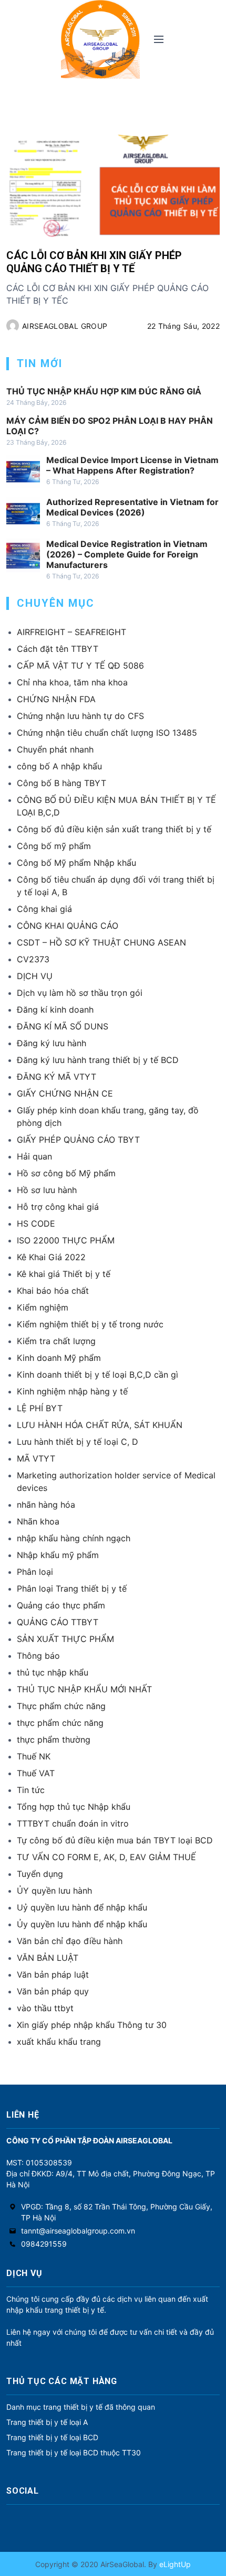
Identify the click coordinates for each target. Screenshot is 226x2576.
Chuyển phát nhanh (55, 749)
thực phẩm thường (54, 1740)
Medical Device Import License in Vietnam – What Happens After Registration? (132, 465)
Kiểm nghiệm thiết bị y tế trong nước (90, 1324)
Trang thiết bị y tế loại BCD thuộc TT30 (74, 2452)
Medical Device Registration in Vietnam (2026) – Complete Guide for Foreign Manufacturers (127, 554)
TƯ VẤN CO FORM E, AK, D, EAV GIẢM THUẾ (106, 1857)
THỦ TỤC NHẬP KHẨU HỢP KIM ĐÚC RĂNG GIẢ (104, 391)
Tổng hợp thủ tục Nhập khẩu (74, 1807)
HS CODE (36, 1223)
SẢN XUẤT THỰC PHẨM (65, 1639)
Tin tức (31, 1790)
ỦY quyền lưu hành (54, 1891)
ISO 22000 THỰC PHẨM (66, 1240)
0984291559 (44, 2244)
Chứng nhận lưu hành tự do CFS (80, 716)
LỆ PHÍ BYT (40, 1408)
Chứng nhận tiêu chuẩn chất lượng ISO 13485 (107, 733)
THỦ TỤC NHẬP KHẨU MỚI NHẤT (84, 1689)
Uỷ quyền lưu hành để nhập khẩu (82, 1907)
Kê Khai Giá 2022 (51, 1257)
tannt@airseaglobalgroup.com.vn (78, 2231)
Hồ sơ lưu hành (47, 1190)
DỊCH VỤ (35, 976)
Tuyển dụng (40, 1874)
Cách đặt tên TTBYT (58, 649)
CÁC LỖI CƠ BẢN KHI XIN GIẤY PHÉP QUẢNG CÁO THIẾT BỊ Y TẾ (94, 262)
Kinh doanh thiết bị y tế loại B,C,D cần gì (97, 1375)
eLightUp (174, 2564)
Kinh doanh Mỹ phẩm (59, 1358)
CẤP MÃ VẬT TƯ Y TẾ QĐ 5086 (80, 666)
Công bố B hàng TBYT (61, 783)
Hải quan (34, 1156)
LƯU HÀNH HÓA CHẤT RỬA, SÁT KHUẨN (100, 1425)
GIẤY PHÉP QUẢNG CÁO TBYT (78, 1140)
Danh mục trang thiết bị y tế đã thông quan (81, 2407)
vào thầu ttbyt (45, 2008)
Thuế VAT (36, 1773)
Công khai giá (44, 909)
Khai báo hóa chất (53, 1291)
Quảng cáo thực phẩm (61, 1605)
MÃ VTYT (36, 1458)
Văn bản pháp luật (53, 1974)
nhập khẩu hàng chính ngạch (74, 1538)
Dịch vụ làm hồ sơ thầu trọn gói (80, 993)
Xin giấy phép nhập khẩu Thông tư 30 (92, 2025)
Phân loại (35, 1572)
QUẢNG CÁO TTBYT (58, 1622)
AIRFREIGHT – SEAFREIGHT (71, 632)
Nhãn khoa (38, 1521)
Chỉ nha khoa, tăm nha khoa (72, 682)
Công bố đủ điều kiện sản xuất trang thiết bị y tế (114, 829)
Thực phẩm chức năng (61, 1706)
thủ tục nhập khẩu (53, 1672)
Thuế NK (34, 1756)
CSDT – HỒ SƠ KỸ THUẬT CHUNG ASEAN (101, 942)
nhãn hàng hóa (46, 1505)
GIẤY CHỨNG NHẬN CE (65, 1093)
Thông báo (38, 1656)
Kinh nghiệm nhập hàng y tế (72, 1391)
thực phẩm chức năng (60, 1723)
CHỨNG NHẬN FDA (56, 699)
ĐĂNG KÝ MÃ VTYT (56, 1077)
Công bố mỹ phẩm (54, 846)
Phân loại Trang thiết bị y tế (72, 1588)
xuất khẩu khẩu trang (59, 2042)
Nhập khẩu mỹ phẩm (58, 1555)
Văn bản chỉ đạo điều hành (70, 1941)
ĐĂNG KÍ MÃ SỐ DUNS (63, 1026)
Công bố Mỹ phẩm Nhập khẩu (76, 863)
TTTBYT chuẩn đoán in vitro (73, 1823)
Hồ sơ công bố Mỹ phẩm (66, 1173)
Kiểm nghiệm (43, 1307)
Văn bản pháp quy (53, 1991)
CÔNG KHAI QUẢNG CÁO (68, 926)
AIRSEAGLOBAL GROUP (65, 326)
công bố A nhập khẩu (59, 766)
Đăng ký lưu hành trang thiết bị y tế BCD (98, 1060)
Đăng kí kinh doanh (55, 1010)
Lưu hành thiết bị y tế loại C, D (78, 1442)
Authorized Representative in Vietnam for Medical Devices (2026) (132, 507)
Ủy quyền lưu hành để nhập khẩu (82, 1924)
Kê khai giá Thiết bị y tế (64, 1274)
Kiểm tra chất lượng (56, 1341)
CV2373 (33, 959)
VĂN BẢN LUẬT (48, 1958)
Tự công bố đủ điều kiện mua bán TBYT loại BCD (115, 1840)
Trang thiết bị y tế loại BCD (52, 2437)
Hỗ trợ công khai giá (58, 1207)
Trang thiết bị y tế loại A (47, 2422)
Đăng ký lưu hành (52, 1043)
